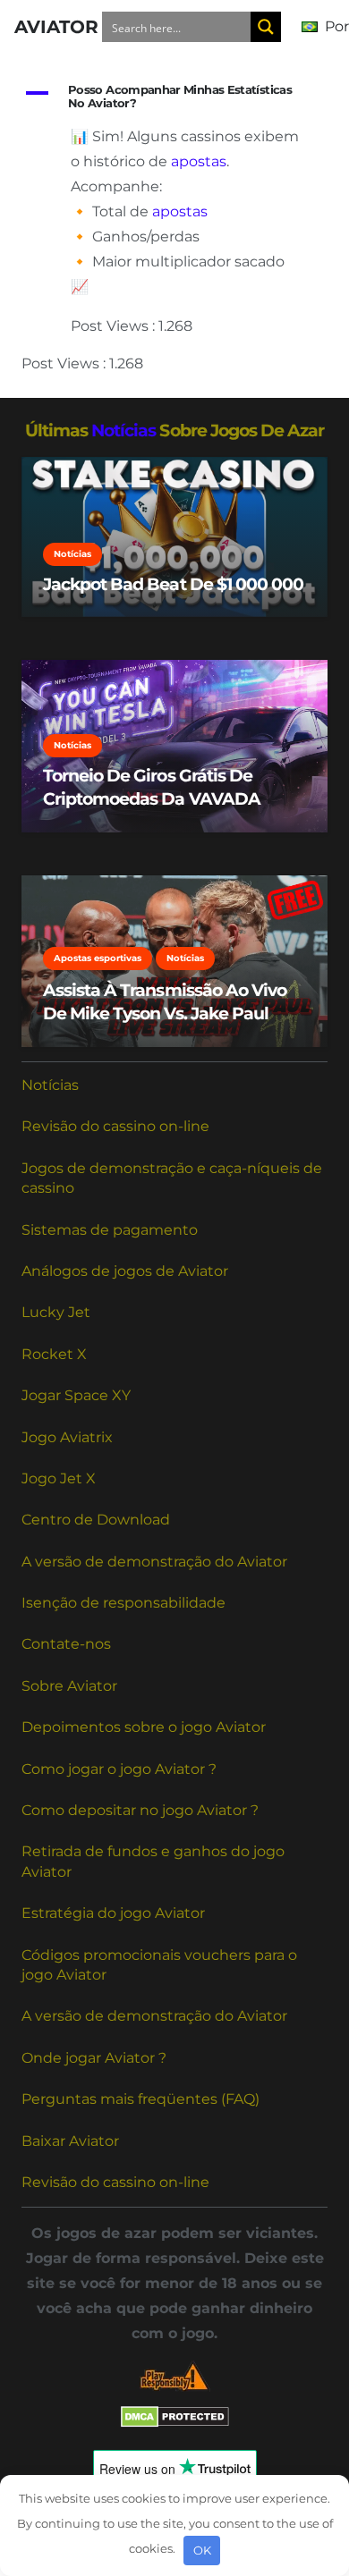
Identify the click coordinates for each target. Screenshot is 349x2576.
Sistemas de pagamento (110, 1230)
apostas (199, 161)
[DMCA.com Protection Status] (175, 2423)
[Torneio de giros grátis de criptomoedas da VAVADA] (174, 746)
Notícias (50, 1085)
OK (202, 2550)
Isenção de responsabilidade (123, 1603)
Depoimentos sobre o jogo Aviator (144, 1727)
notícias (123, 430)
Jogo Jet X (59, 1478)
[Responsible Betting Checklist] (174, 2376)
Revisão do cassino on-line (115, 1126)
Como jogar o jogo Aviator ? (119, 1769)
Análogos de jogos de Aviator (125, 1271)
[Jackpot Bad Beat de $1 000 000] (174, 537)
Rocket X (54, 1354)
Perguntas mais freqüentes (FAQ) (140, 2099)
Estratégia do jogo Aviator (113, 1913)
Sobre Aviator (69, 1686)
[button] (174, 97)
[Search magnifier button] (266, 27)
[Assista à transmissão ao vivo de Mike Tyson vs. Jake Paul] (174, 961)
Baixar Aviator (70, 2141)
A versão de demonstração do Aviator (154, 1562)
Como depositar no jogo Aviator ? (140, 1810)
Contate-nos (66, 1644)
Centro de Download (96, 1520)
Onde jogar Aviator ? (94, 2058)
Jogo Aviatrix (67, 1437)
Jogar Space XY (76, 1395)
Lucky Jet (56, 1312)
